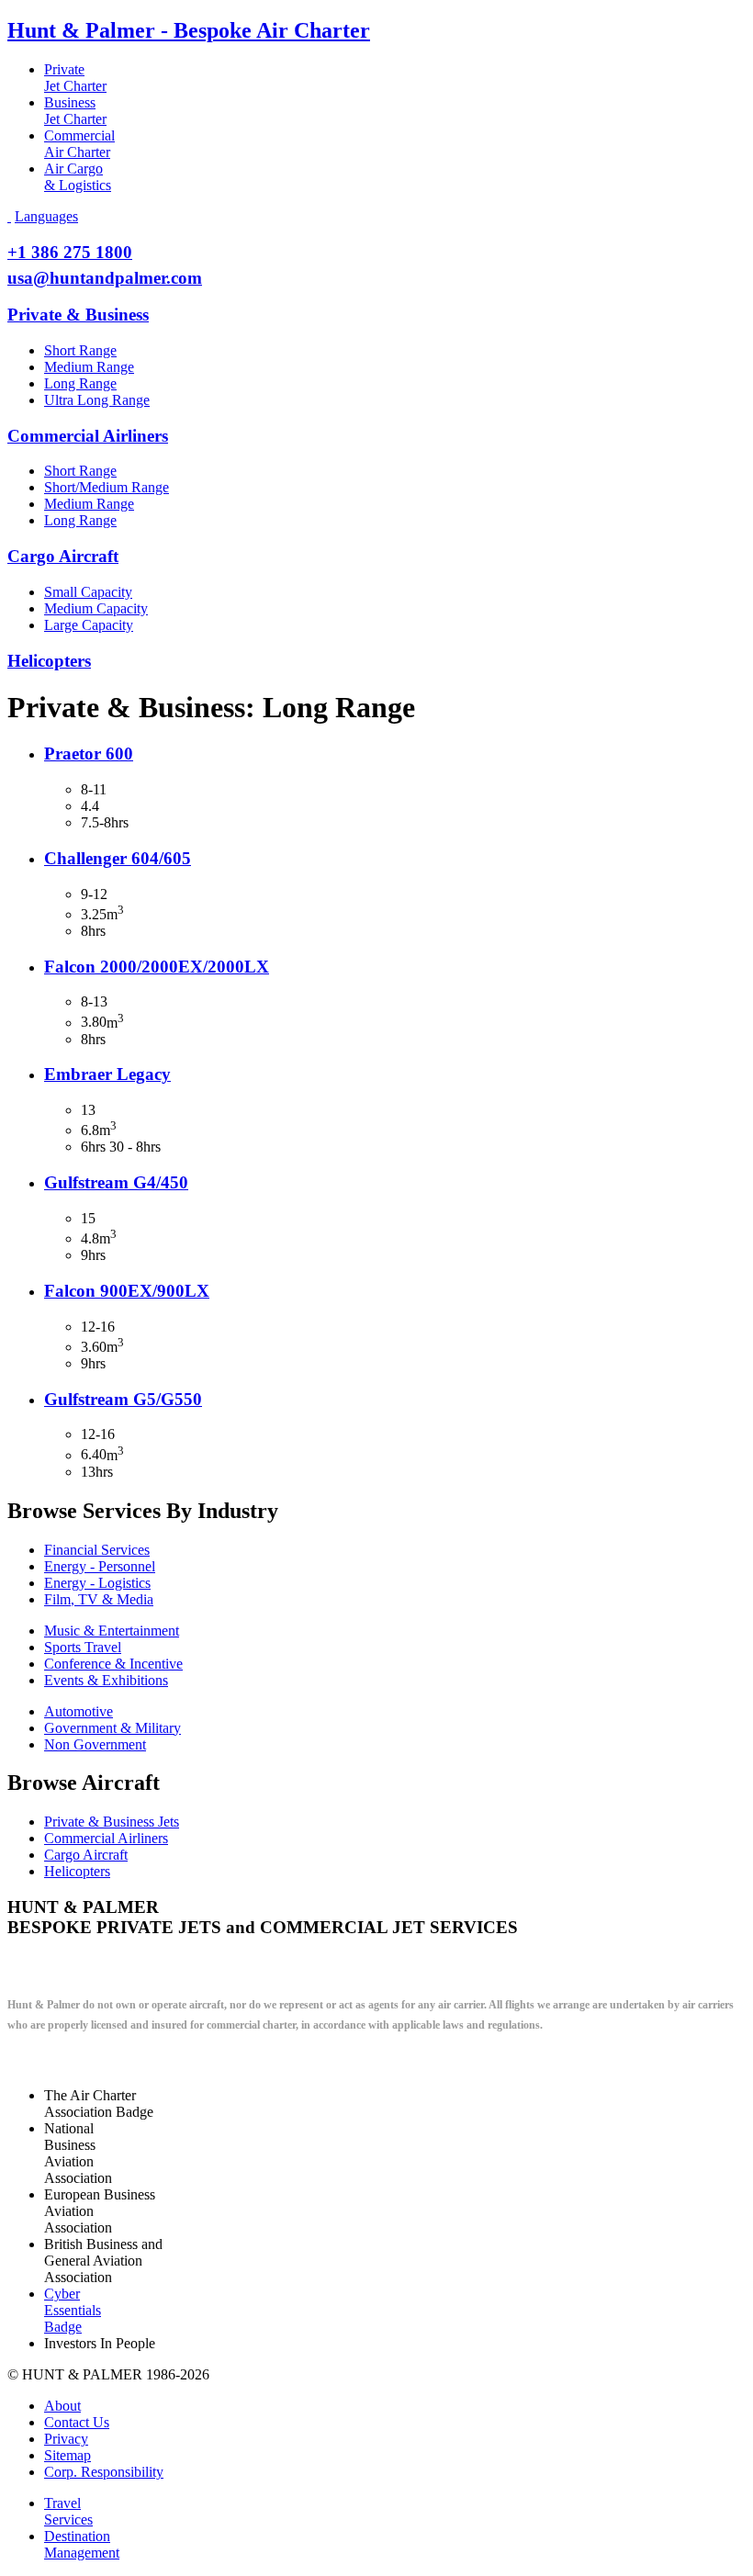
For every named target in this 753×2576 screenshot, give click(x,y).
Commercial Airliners (88, 436)
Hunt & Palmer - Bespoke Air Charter (189, 30)
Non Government (95, 1744)
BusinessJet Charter (75, 111)
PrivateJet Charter (75, 78)
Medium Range (89, 367)
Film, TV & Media (99, 1599)
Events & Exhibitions (106, 1680)
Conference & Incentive (113, 1664)
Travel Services (68, 2511)
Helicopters (49, 661)
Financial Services (97, 1550)
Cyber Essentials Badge (73, 2310)
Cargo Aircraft (63, 556)
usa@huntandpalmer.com (105, 278)
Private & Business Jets (112, 1822)
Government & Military (112, 1728)
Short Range (80, 350)
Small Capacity (88, 592)
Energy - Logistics (97, 1583)
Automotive (79, 1711)
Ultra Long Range (97, 400)
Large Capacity (89, 625)
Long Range (80, 383)
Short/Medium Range (107, 487)
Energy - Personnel (100, 1566)
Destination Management (82, 2544)
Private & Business (78, 315)
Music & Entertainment (112, 1631)
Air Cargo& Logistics (78, 177)
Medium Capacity (96, 608)
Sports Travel (83, 1647)
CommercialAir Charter (79, 144)
